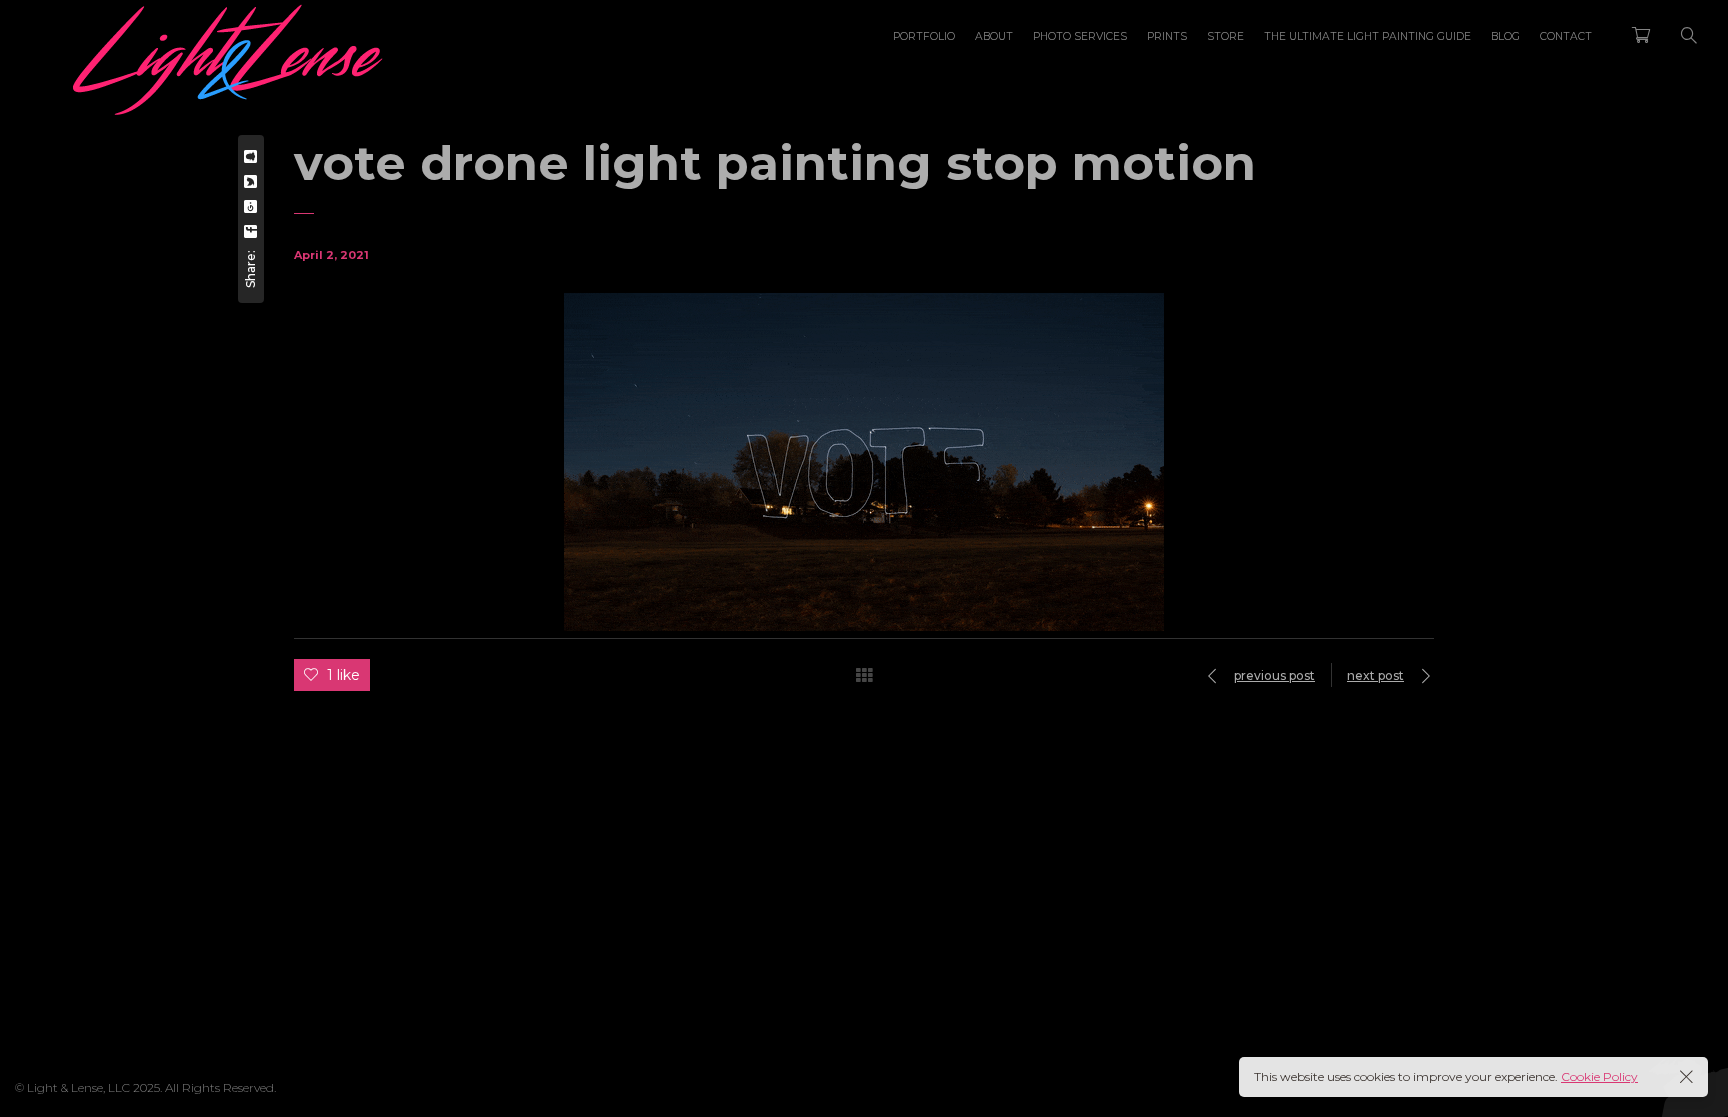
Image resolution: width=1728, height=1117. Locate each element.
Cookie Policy (1599, 1076)
